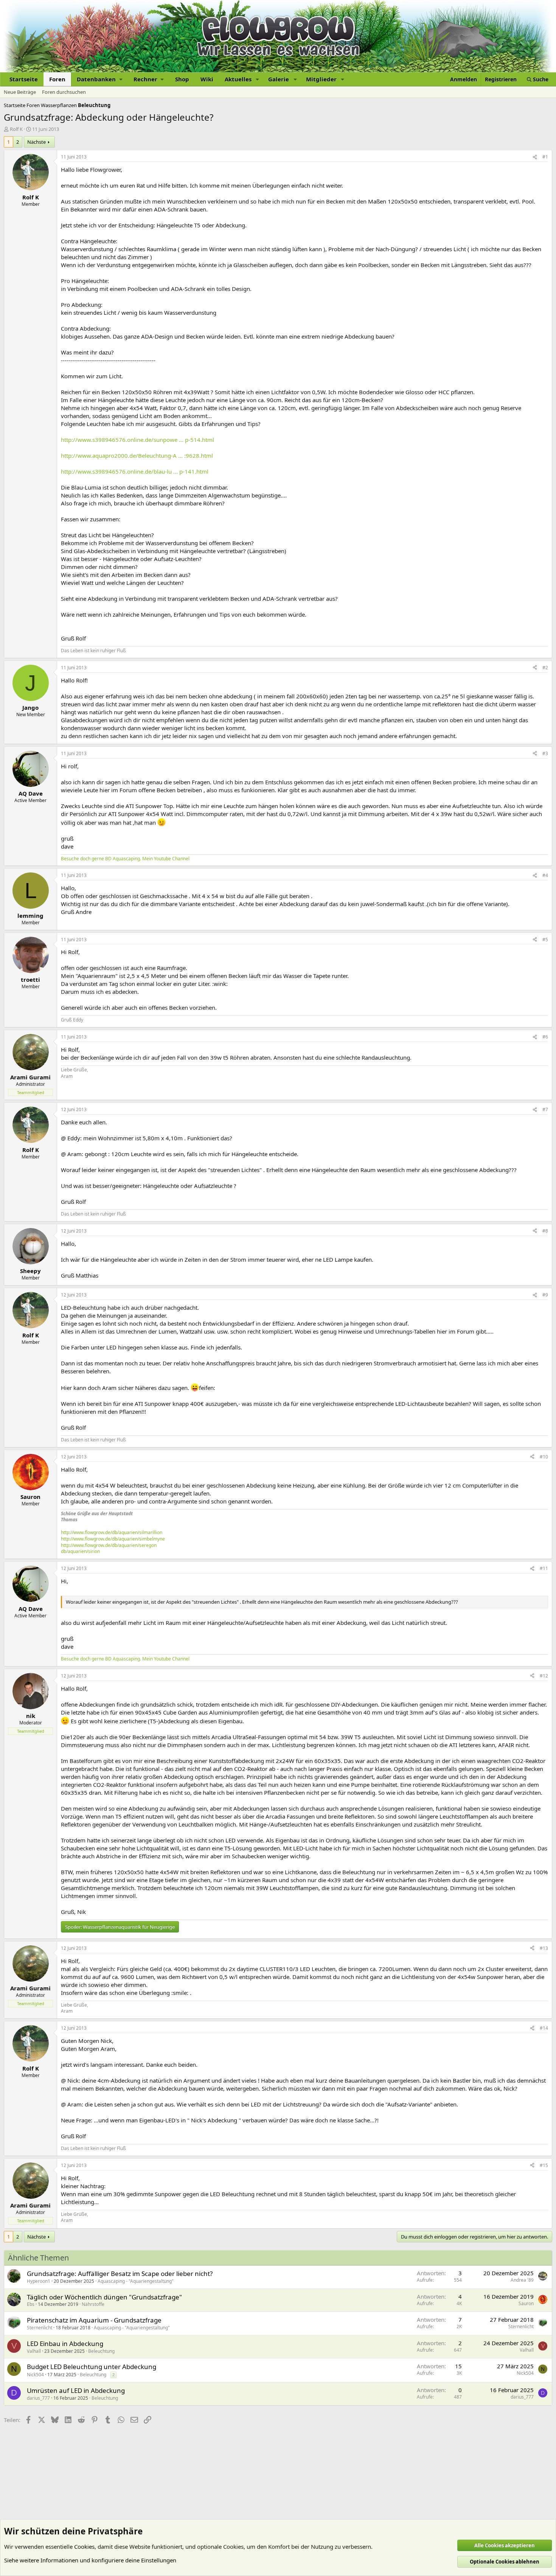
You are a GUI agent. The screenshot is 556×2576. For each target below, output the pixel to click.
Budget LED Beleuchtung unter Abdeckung (92, 2367)
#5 (545, 940)
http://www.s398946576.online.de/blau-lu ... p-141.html (135, 471)
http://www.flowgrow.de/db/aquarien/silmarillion (112, 1532)
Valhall (34, 2351)
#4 (545, 875)
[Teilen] (535, 157)
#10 (544, 1457)
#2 (545, 668)
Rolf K (16, 129)
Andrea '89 (522, 2280)
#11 (544, 1568)
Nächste (36, 142)
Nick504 (35, 2375)
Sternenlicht (40, 2328)
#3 (545, 753)
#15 (544, 2165)
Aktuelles (238, 79)
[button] (99, 79)
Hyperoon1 (39, 2281)
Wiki (207, 79)
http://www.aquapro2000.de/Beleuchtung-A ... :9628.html (137, 456)
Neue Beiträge (20, 92)
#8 (545, 1231)
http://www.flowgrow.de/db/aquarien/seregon (109, 1545)
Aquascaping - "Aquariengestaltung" (136, 2281)
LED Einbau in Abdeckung (65, 2344)
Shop (182, 79)
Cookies (84, 2546)
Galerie (279, 79)
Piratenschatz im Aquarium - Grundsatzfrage (94, 2320)
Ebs (31, 2304)
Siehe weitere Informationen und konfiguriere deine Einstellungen (90, 2560)
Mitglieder (321, 79)
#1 (545, 157)
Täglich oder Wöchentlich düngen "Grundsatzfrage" (104, 2297)
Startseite (24, 79)
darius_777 (38, 2398)
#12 (544, 1676)
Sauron (526, 2303)
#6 (545, 1037)
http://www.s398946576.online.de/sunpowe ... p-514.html (137, 440)
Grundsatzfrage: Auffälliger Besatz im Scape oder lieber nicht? (120, 2274)
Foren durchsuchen (64, 92)
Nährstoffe (93, 2304)
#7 (545, 1109)
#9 (545, 1295)
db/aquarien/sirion (80, 1551)
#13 (544, 1948)
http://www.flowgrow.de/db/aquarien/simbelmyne (113, 1539)
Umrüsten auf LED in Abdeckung (76, 2390)
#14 (544, 2028)
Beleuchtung (101, 2351)
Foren (57, 79)
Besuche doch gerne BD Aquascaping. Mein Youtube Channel (125, 859)
